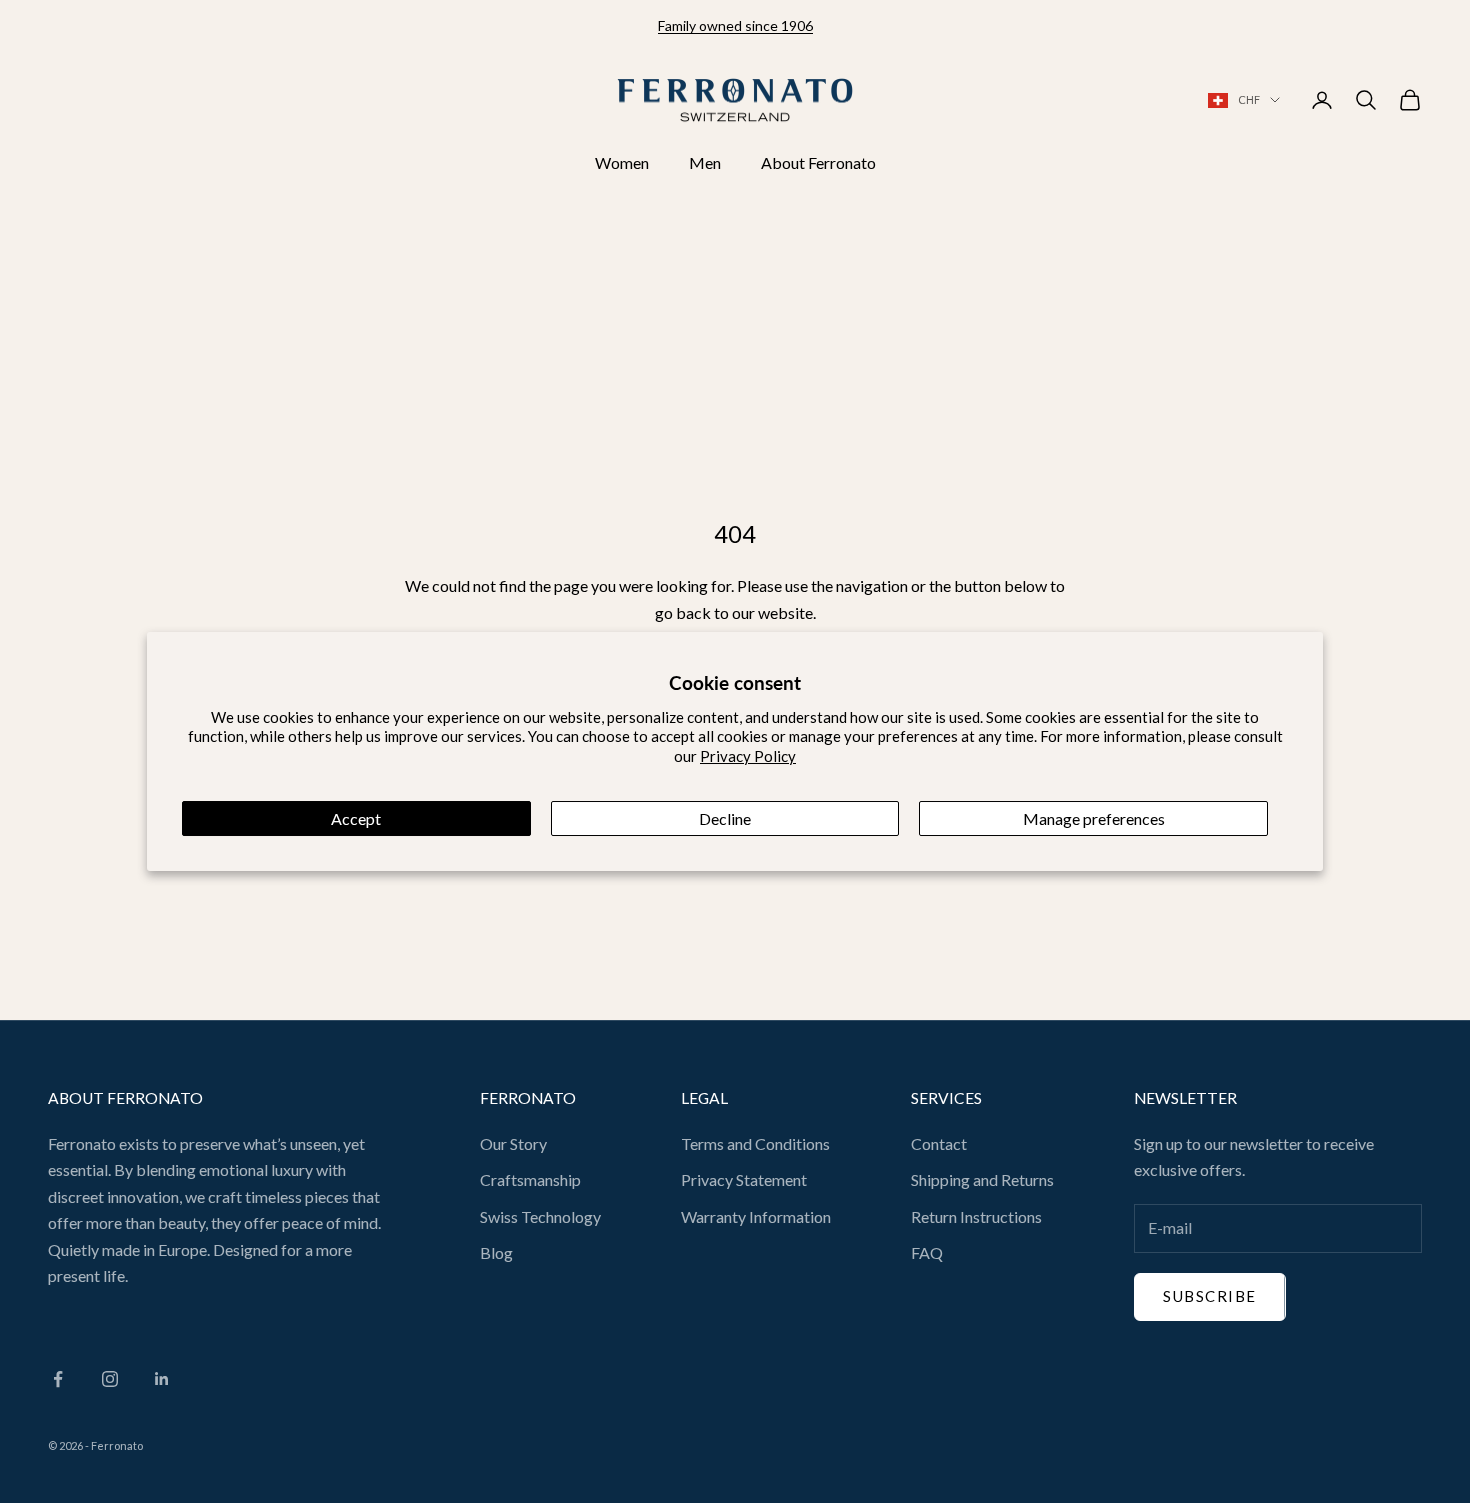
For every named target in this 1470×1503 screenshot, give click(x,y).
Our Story (513, 1143)
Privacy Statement (744, 1179)
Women (622, 162)
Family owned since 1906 (735, 25)
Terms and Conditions (755, 1143)
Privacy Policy (748, 756)
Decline (725, 818)
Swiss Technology (540, 1216)
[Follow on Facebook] (58, 1379)
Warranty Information (756, 1216)
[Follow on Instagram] (110, 1379)
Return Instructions (976, 1216)
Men (705, 162)
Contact (939, 1143)
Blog (496, 1252)
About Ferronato (818, 162)
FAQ (927, 1252)
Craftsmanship (530, 1179)
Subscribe (1210, 1296)
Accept (356, 818)
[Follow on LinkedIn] (162, 1379)
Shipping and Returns (982, 1179)
